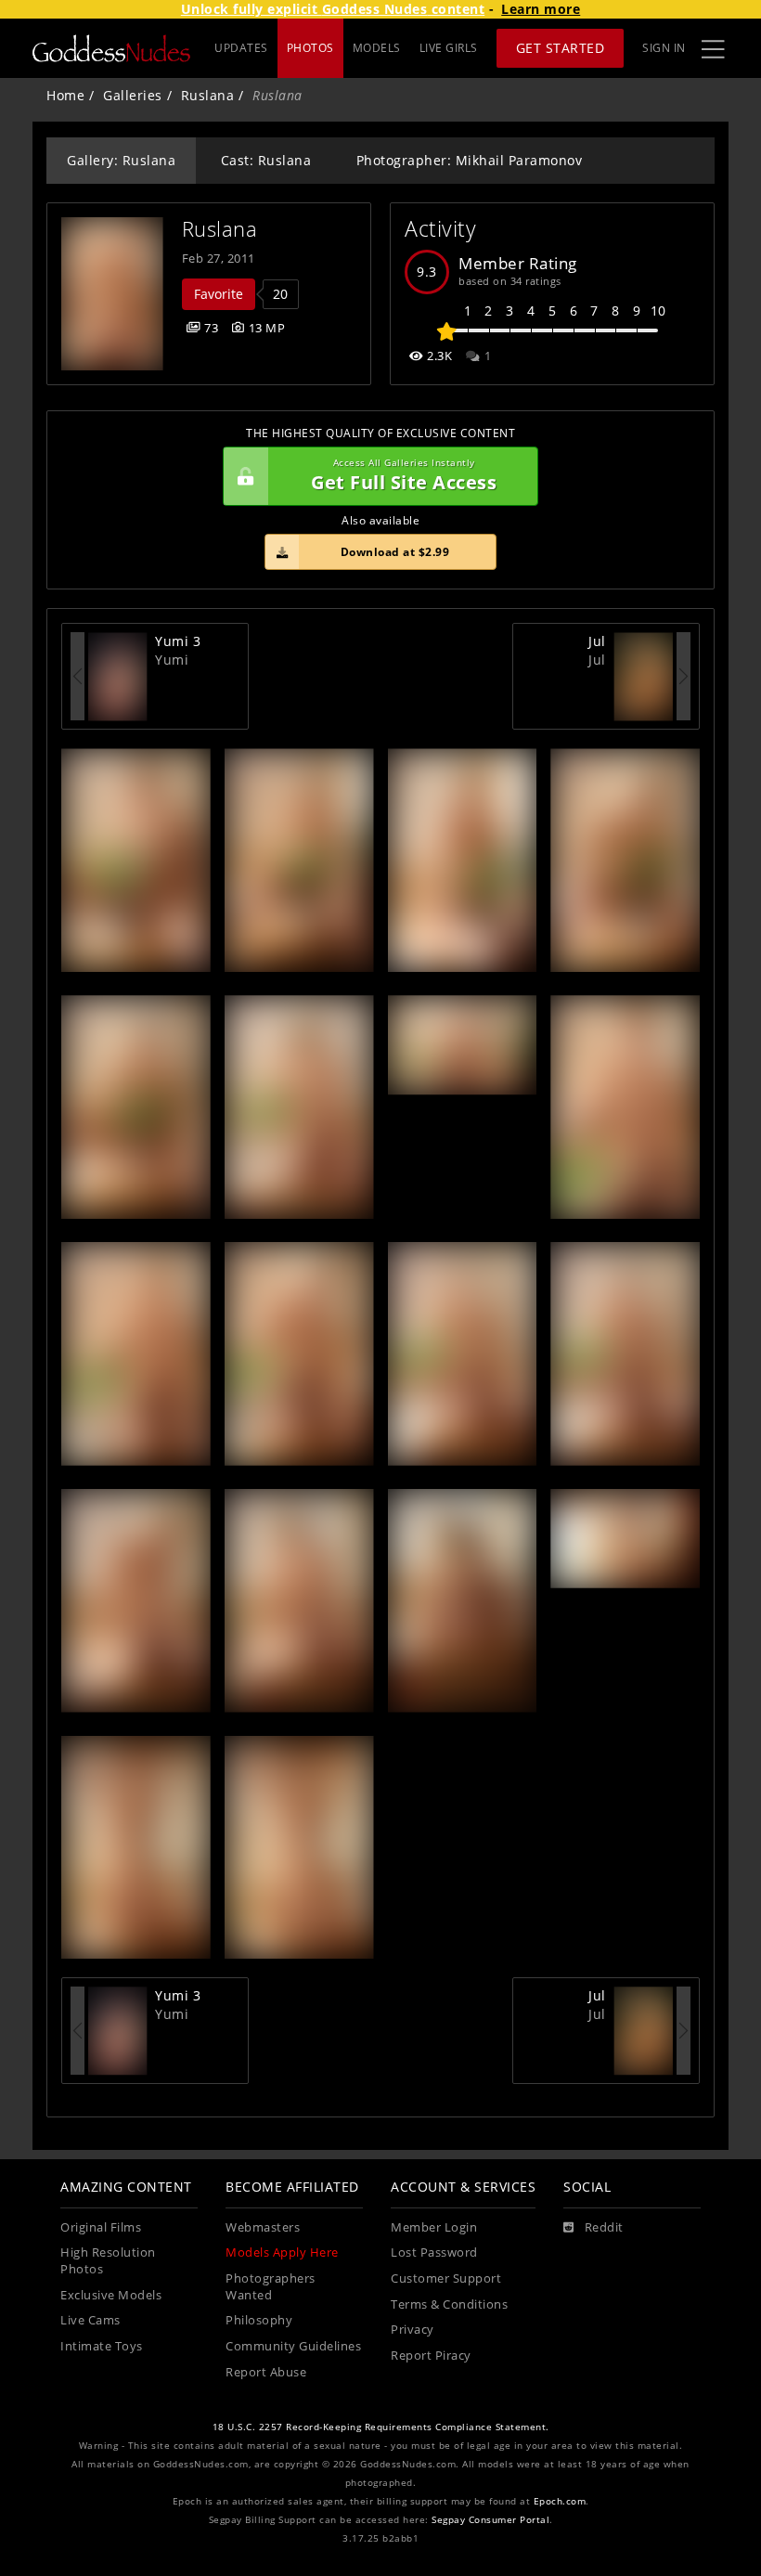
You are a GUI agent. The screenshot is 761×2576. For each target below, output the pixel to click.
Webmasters (263, 2227)
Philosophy (259, 2320)
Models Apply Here (282, 2252)
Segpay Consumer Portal (490, 2520)
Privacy (413, 2330)
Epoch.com (560, 2501)
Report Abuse (266, 2372)
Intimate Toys (102, 2346)
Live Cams (90, 2320)
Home (65, 95)
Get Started (561, 48)
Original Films (101, 2227)
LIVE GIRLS (449, 48)
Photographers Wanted (271, 2287)
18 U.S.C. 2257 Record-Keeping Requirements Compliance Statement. (381, 2427)
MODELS (377, 48)
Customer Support (446, 2278)
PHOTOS (310, 48)
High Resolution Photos (108, 2261)
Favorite (219, 294)
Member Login (434, 2227)
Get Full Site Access (404, 476)
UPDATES (241, 48)
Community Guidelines (293, 2346)
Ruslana (208, 95)
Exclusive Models (111, 2295)
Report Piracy (431, 2356)
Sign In (664, 48)
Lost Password (434, 2252)
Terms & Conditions (449, 2304)
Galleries (133, 95)
